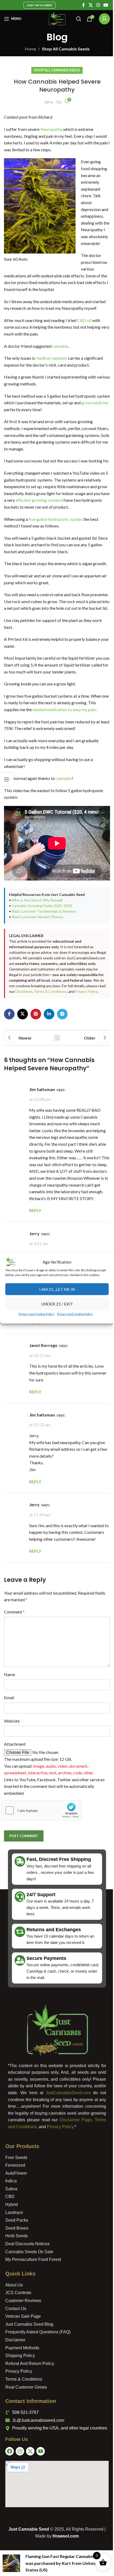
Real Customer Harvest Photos (38, 950)
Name (10, 1734)
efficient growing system (55, 520)
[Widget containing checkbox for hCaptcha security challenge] (41, 1870)
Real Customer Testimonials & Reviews (44, 945)
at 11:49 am (40, 1568)
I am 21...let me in (55, 1291)
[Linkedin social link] (49, 1053)
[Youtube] (39, 2511)
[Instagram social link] (94, 5)
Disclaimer (84, 1025)
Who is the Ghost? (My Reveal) (37, 934)
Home (28, 49)
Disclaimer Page (74, 2180)
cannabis (60, 360)
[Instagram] (18, 2511)
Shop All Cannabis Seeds (64, 49)
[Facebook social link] (80, 5)
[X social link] (87, 5)
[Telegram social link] (62, 1053)
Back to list (55, 1077)
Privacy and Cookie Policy (35, 1316)
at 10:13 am (40, 1352)
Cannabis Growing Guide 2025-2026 (42, 939)
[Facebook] (8, 2511)
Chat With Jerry (38, 5)
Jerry (47, 102)
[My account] (100, 19)
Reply (35, 1375)
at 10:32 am (40, 1478)
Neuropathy (52, 129)
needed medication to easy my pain (64, 743)
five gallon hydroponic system (56, 539)
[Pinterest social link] (36, 1053)
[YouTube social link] (102, 5)
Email (9, 1757)
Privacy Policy (62, 1031)
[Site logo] (55, 18)
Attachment (15, 1804)
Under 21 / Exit (55, 1306)
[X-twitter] (28, 2511)
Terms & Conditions (26, 1031)
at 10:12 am (40, 1408)
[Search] (75, 19)
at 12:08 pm (40, 1139)
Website (12, 1781)
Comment (14, 1672)
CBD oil (84, 334)
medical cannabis (51, 372)
